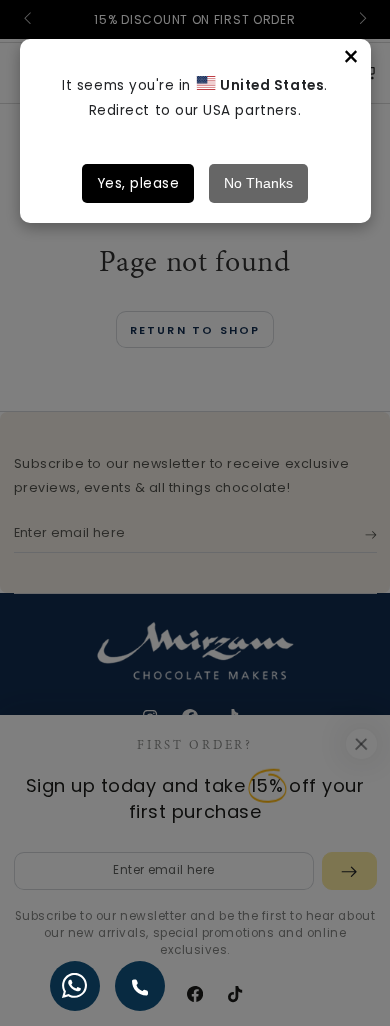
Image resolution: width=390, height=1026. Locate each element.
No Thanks (258, 183)
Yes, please (138, 183)
